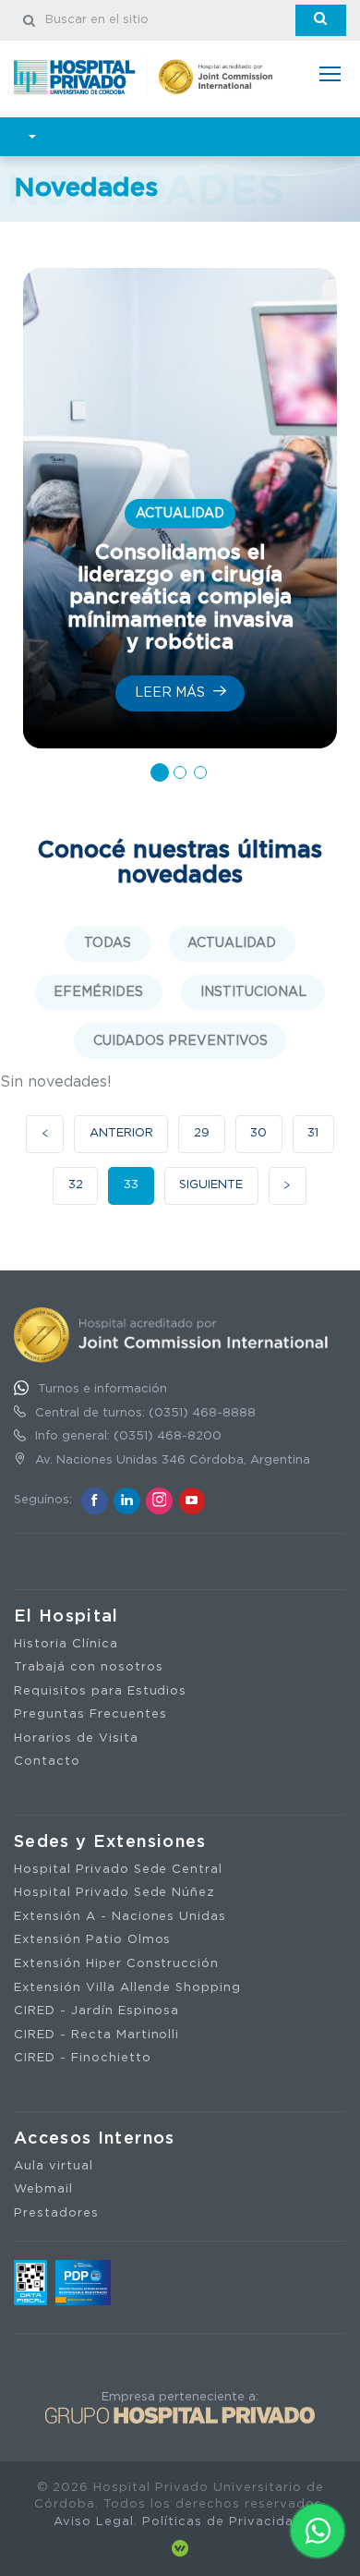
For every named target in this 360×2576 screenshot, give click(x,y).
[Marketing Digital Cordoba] (180, 2549)
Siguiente (211, 1185)
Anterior (121, 1133)
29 (202, 1133)
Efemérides (98, 992)
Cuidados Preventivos (180, 1041)
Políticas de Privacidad (222, 2522)
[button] (160, 772)
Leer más (172, 693)
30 (258, 1133)
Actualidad (232, 943)
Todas (108, 943)
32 (76, 1185)
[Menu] (330, 76)
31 (313, 1133)
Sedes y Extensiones (110, 1842)
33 (131, 1185)
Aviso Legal (94, 2522)
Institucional (253, 992)
